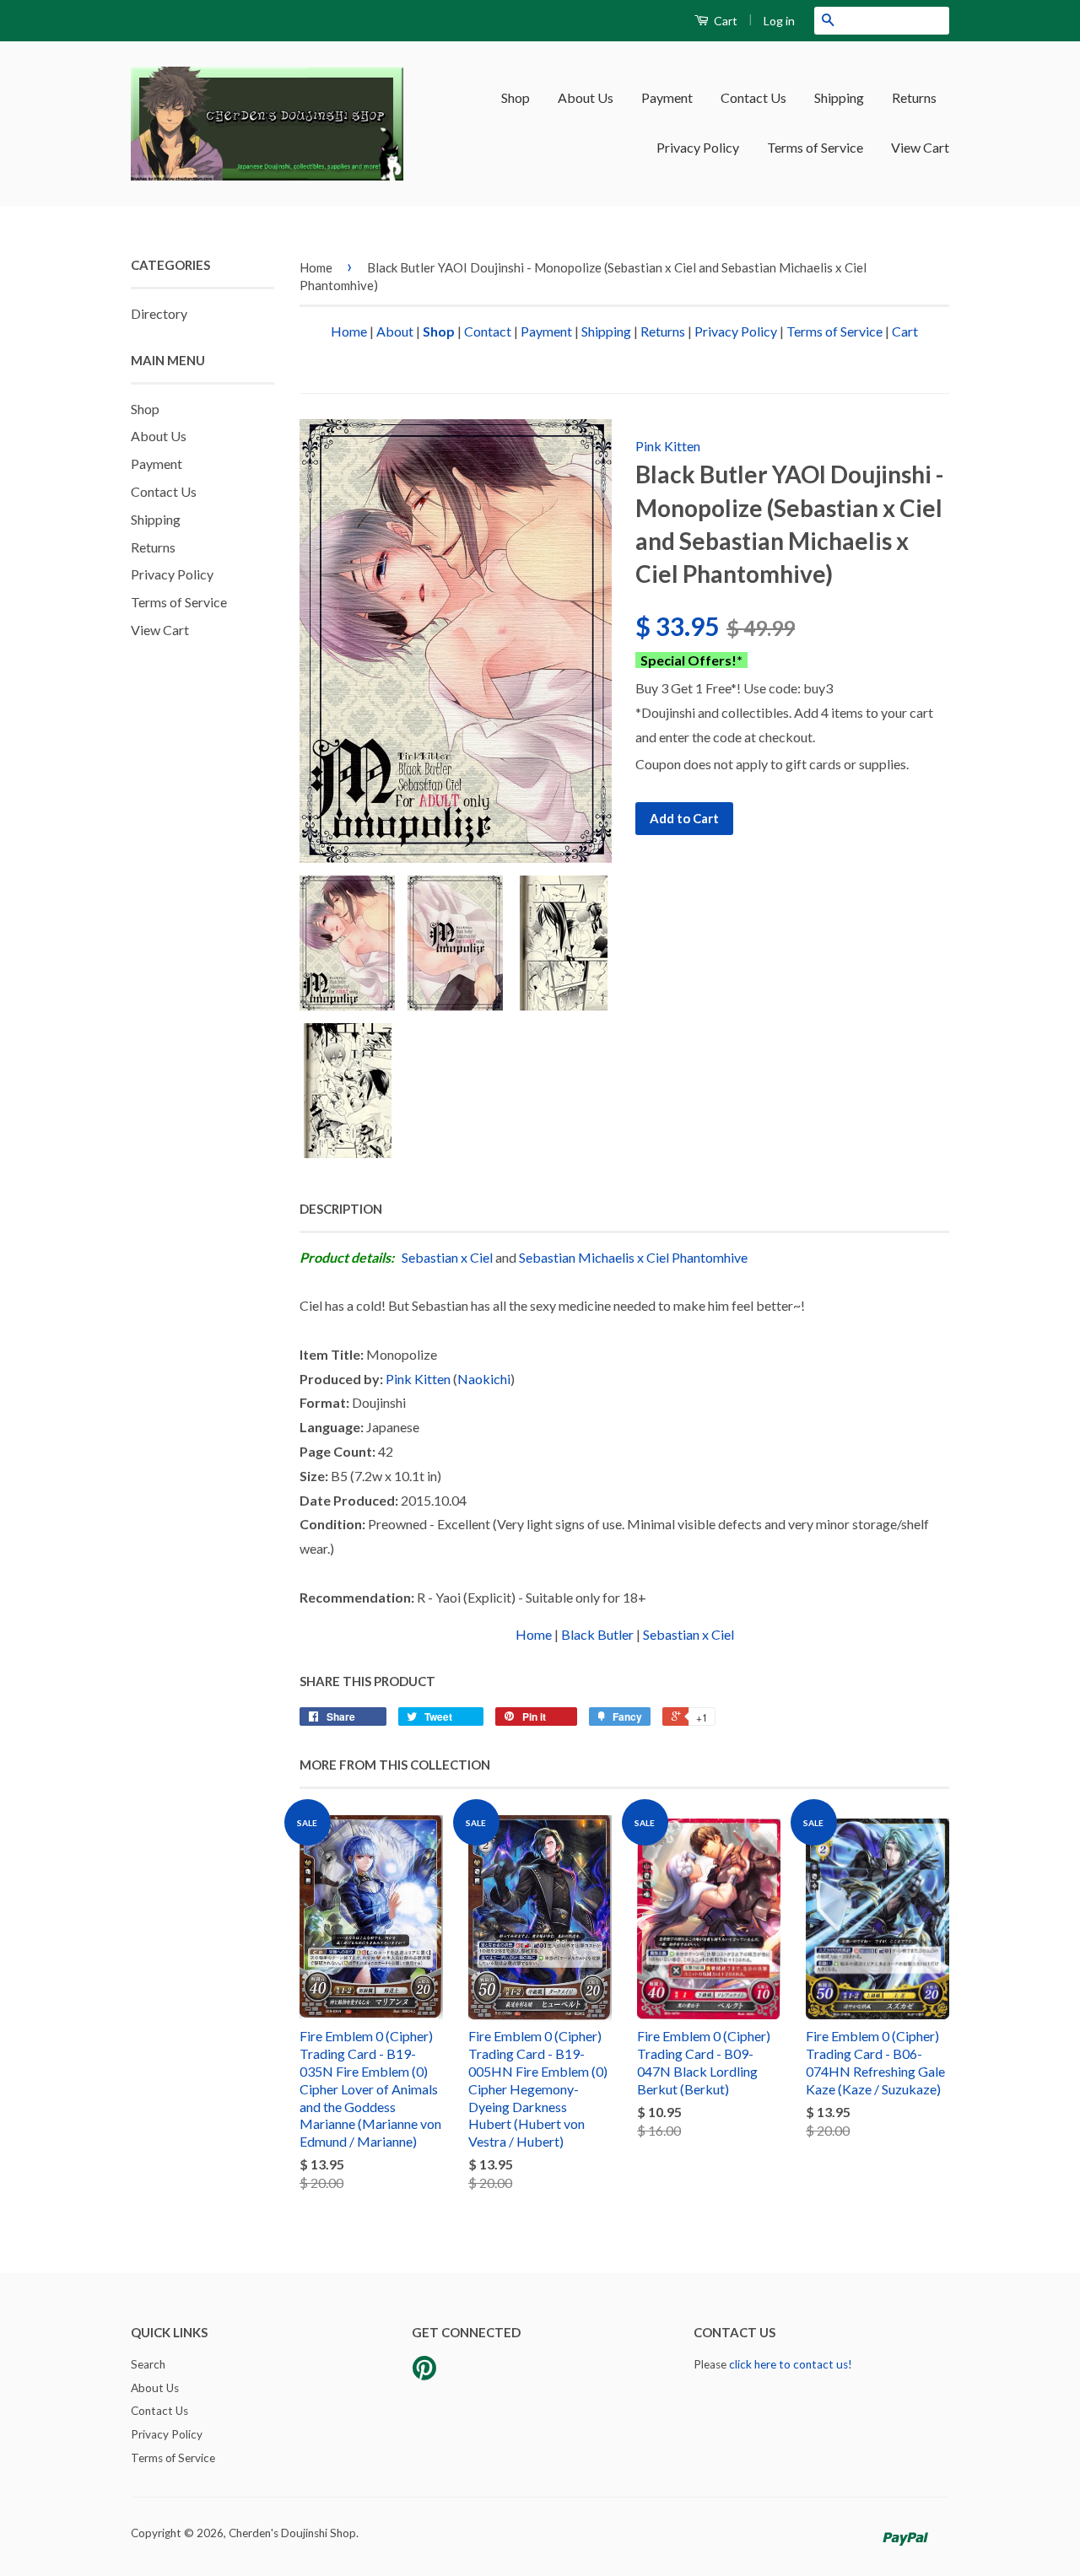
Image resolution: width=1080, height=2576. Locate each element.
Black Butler (597, 1634)
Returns (914, 97)
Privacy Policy (698, 147)
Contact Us (753, 97)
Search (148, 2364)
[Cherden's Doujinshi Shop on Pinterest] (424, 2374)
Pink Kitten (668, 446)
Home (316, 267)
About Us (586, 97)
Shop (516, 97)
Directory (159, 313)
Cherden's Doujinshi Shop (292, 2533)
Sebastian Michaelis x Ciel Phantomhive (633, 1257)
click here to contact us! (791, 2364)
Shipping (839, 97)
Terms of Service (815, 147)
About (395, 331)
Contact (488, 331)
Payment (667, 97)
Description (341, 1209)
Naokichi (484, 1379)
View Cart (920, 147)
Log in (779, 21)
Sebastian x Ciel (447, 1257)
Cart (724, 21)
